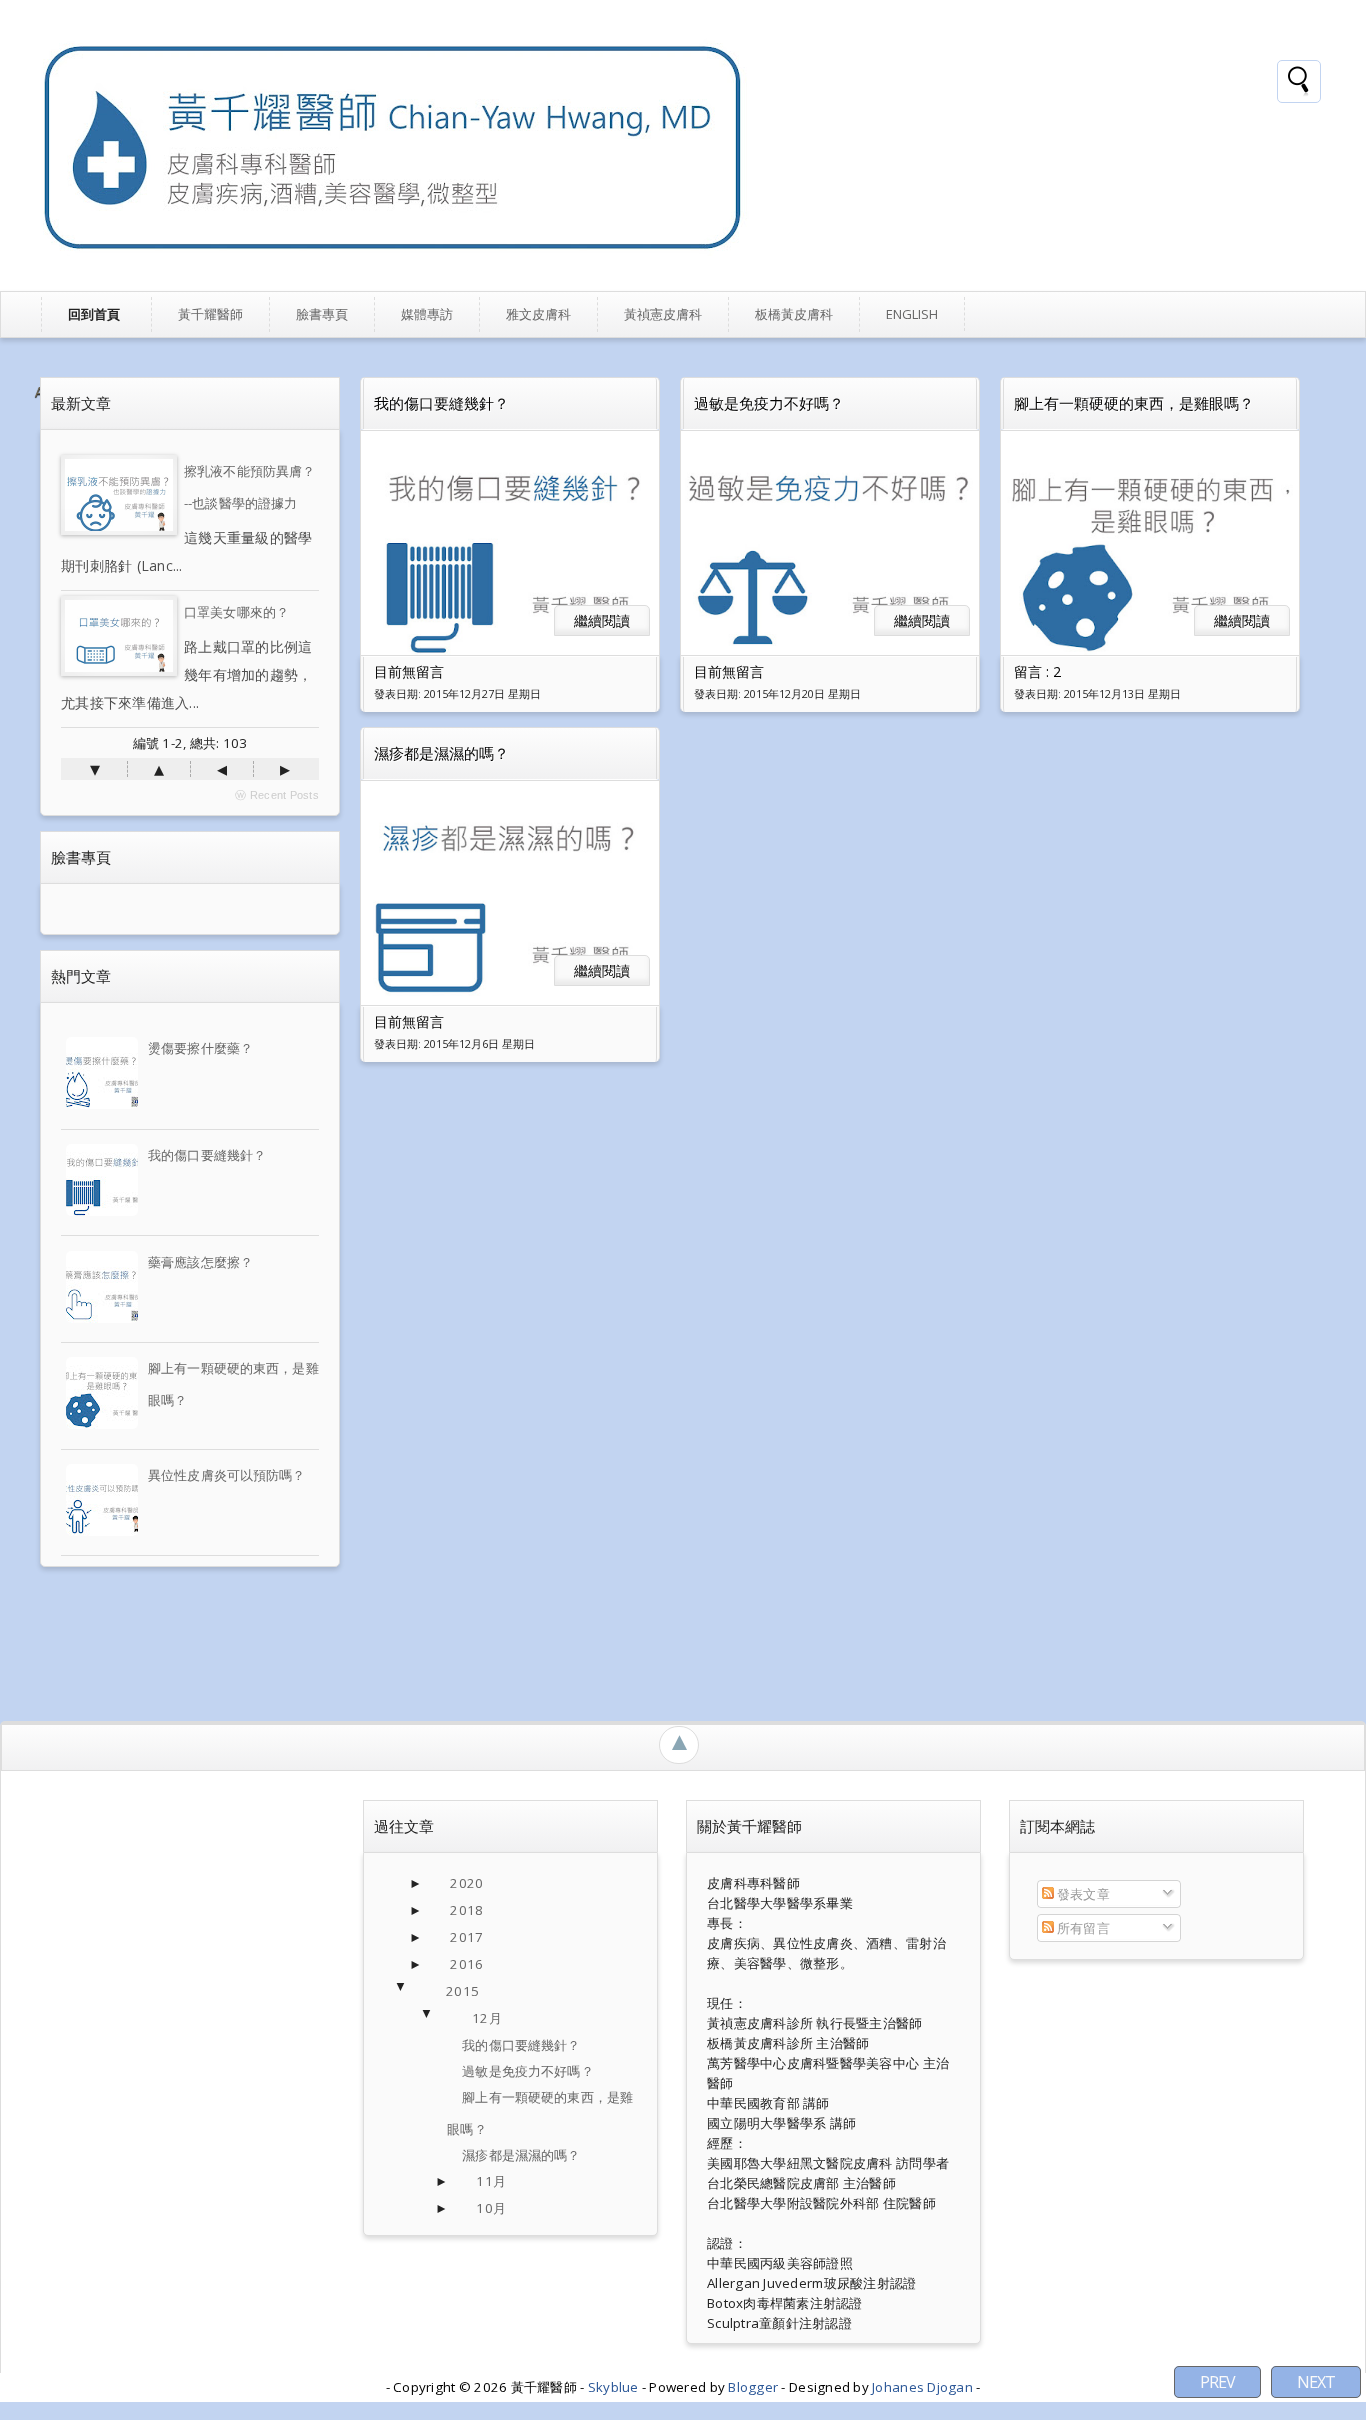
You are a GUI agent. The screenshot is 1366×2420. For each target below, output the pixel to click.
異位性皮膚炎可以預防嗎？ (227, 1475)
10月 (490, 2208)
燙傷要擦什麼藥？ (200, 1048)
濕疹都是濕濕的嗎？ (441, 753)
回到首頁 (94, 314)
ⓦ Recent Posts (277, 795)
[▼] (421, 1991)
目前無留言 (409, 671)
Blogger (754, 2387)
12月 (486, 2018)
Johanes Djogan (924, 2387)
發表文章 (1082, 1894)
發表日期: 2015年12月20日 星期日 (777, 694)
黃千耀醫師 (210, 314)
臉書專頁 (322, 314)
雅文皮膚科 (538, 314)
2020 (466, 1883)
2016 (466, 1964)
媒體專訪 (427, 314)
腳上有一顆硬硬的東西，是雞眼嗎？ (1134, 403)
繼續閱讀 (602, 620)
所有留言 (1082, 1928)
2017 (466, 1937)
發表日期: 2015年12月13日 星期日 (1097, 694)
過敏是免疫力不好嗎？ (769, 403)
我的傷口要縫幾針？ (207, 1155)
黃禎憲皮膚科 (663, 314)
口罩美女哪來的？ (236, 612)
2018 (466, 1910)
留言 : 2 (1037, 671)
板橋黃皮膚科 (794, 314)
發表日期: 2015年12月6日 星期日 (454, 1044)
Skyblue (615, 2387)
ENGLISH (912, 314)
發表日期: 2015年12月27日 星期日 (457, 694)
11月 (490, 2181)
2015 (462, 1991)
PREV (1217, 2382)
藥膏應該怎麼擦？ (200, 1262)
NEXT (1316, 2382)
